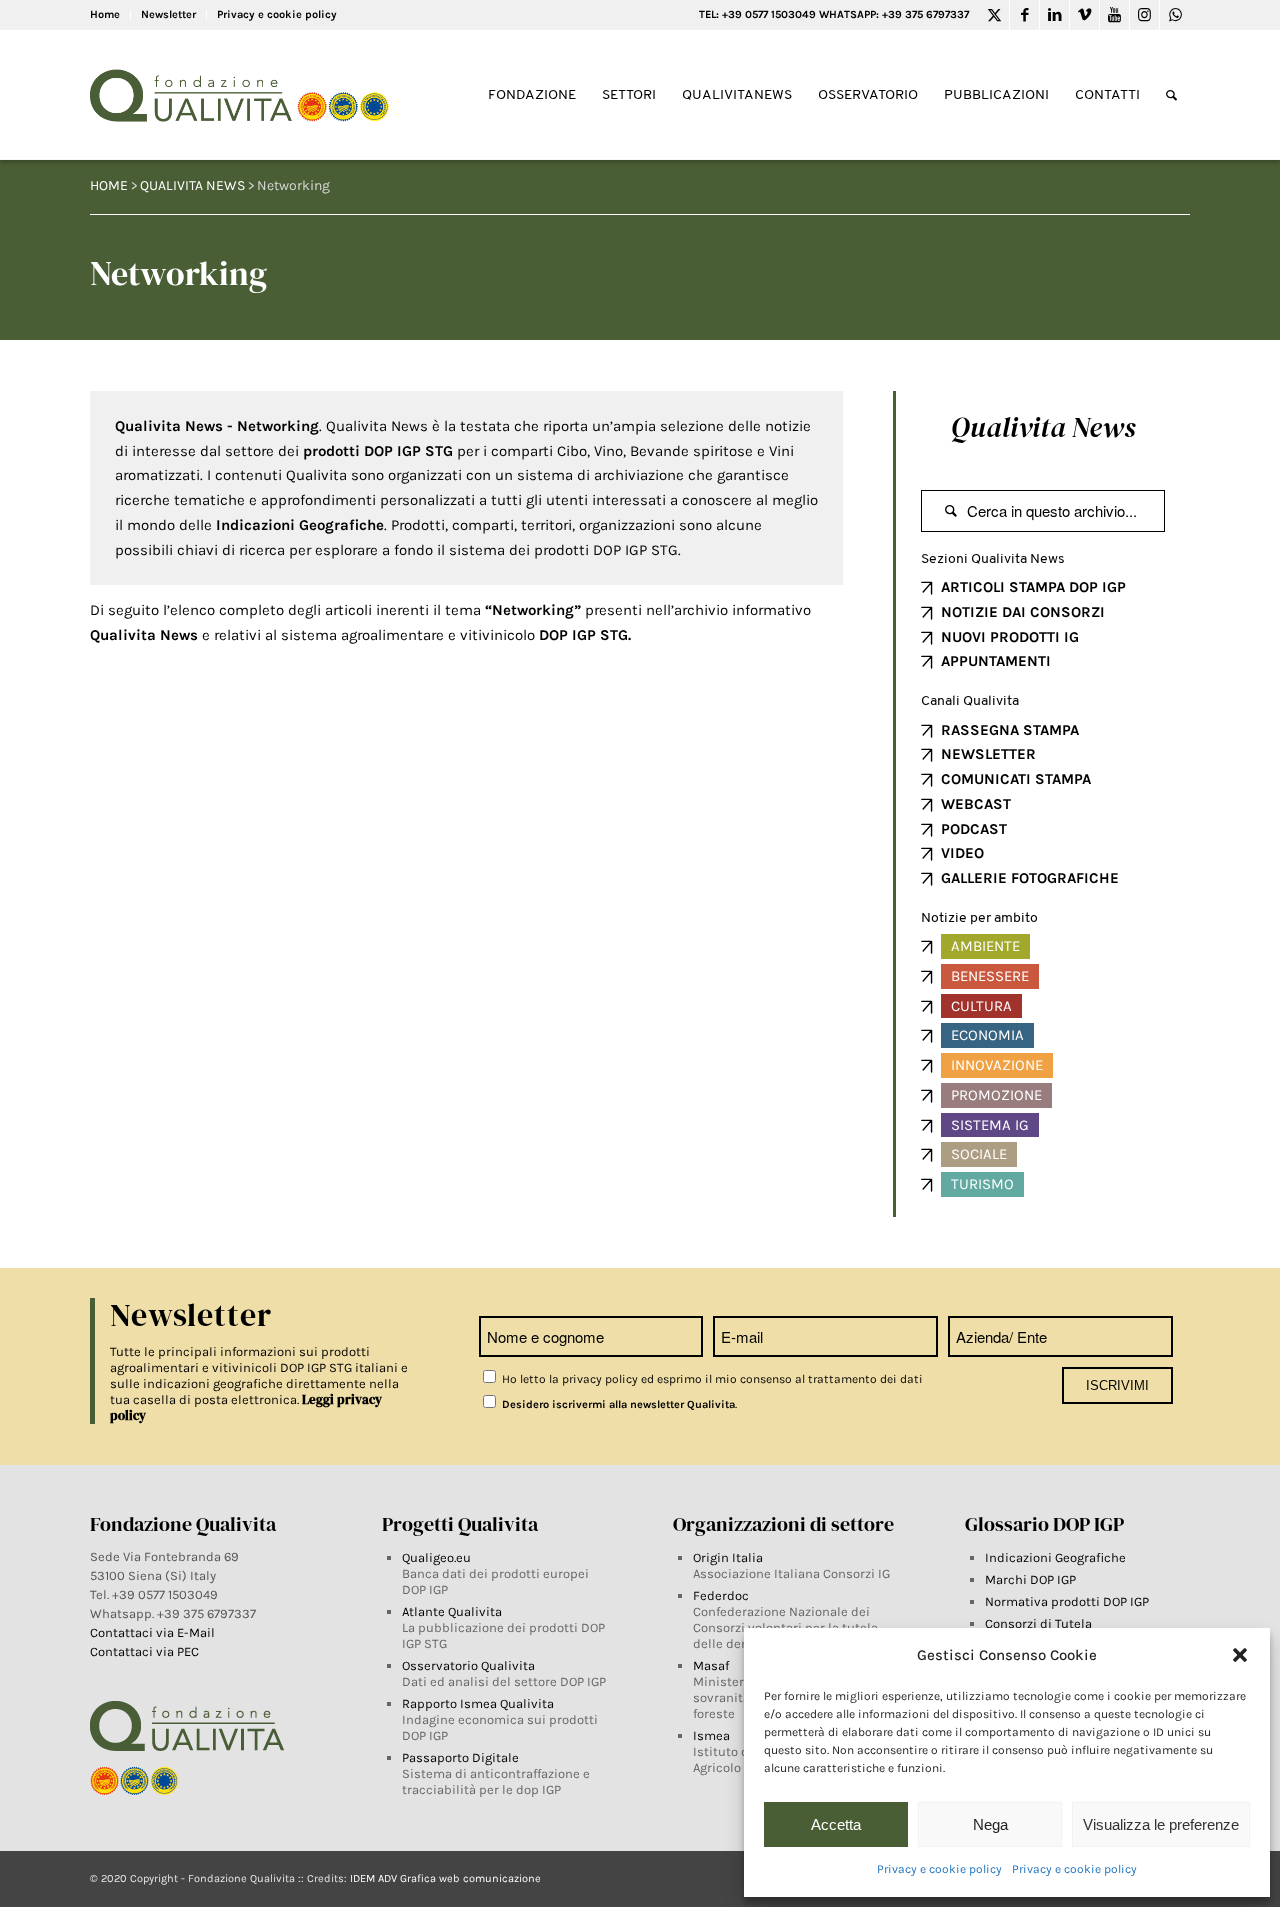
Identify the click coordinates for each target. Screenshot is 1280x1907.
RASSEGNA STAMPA (1010, 730)
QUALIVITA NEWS (192, 185)
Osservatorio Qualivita (468, 1665)
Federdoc (721, 1595)
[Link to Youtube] (1114, 15)
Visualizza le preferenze (1161, 1824)
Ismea (711, 1735)
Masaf (711, 1665)
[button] (1240, 1655)
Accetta (836, 1824)
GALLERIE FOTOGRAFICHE (1030, 878)
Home (105, 14)
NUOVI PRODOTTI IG (1010, 637)
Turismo (982, 1184)
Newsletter (168, 14)
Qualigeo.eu (436, 1557)
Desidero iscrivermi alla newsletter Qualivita (617, 1404)
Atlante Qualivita (452, 1611)
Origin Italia (728, 1557)
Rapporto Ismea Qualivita (478, 1703)
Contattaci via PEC (144, 1651)
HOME (109, 185)
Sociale (979, 1154)
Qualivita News (1043, 427)
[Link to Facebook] (1024, 15)
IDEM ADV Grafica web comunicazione (445, 1878)
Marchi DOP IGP (1030, 1579)
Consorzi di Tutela (1038, 1623)
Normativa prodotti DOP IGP (1067, 1601)
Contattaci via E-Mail (154, 1632)
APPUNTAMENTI (996, 661)
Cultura (981, 1006)
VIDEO (962, 853)
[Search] (1171, 95)
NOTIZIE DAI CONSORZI (1023, 612)
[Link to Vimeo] (1084, 15)
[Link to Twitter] (994, 15)
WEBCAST (976, 804)
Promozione (996, 1095)
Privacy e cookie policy (939, 1869)
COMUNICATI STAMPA (1016, 779)
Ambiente (985, 946)
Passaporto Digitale (460, 1757)
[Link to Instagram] (1144, 15)
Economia (987, 1035)
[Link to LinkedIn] (1054, 15)
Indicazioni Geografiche (1055, 1557)
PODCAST (974, 829)
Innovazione (997, 1065)
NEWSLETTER (988, 754)
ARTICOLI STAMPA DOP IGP (1033, 587)
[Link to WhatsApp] (1175, 15)
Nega (990, 1824)
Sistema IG (990, 1125)
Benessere (990, 976)
